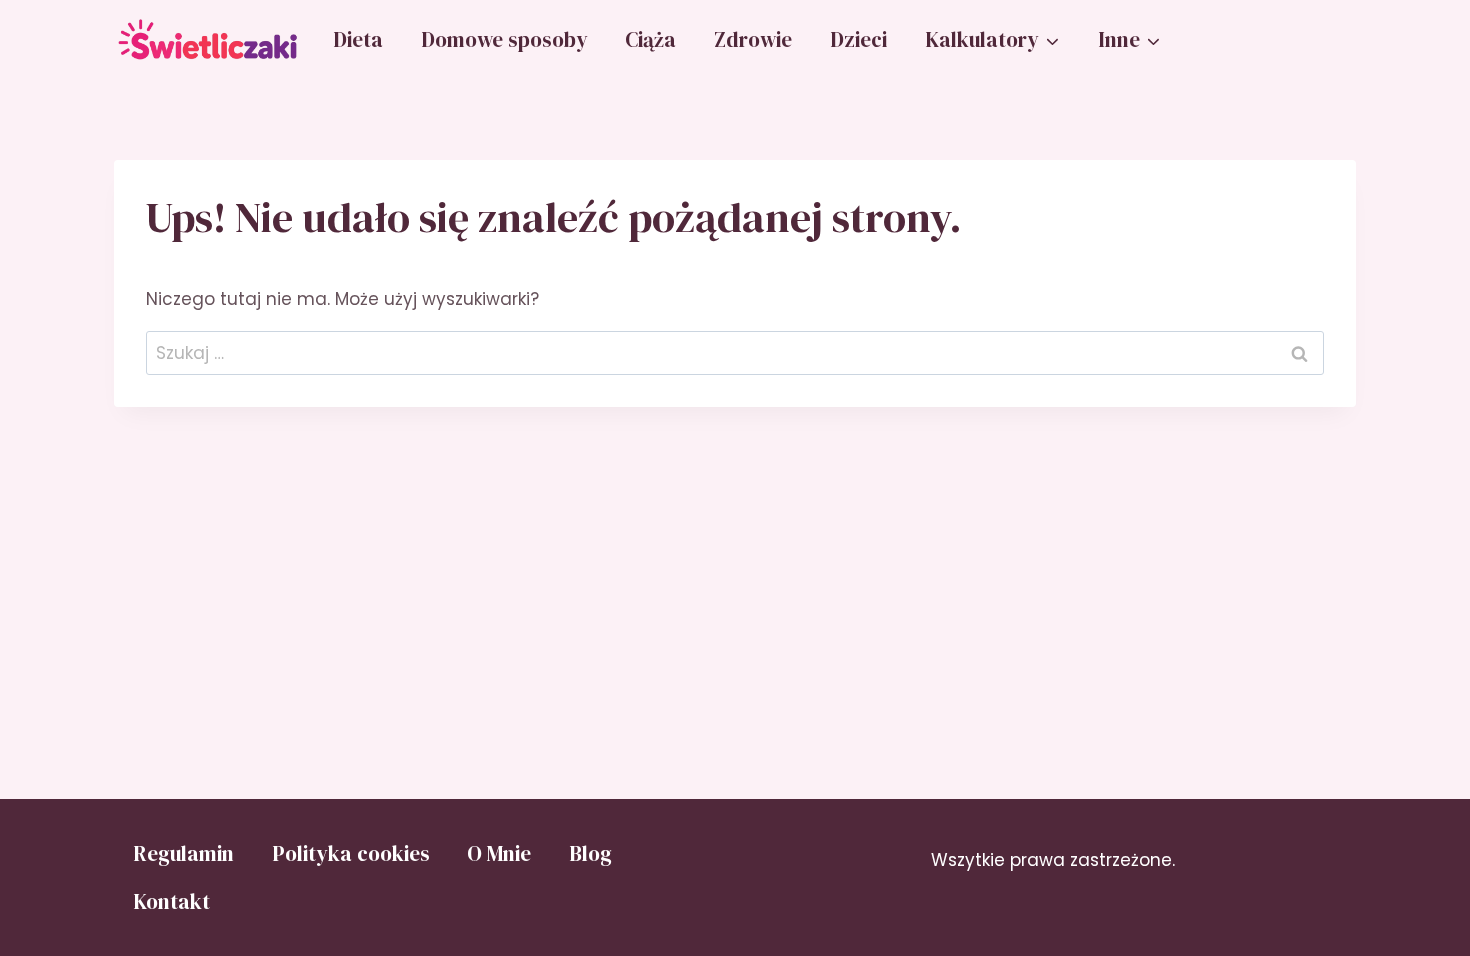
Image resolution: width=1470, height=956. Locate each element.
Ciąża (650, 39)
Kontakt (171, 901)
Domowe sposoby (504, 39)
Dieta (358, 39)
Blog (590, 853)
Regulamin (183, 853)
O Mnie (499, 853)
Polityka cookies (351, 853)
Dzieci (858, 39)
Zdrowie (753, 39)
